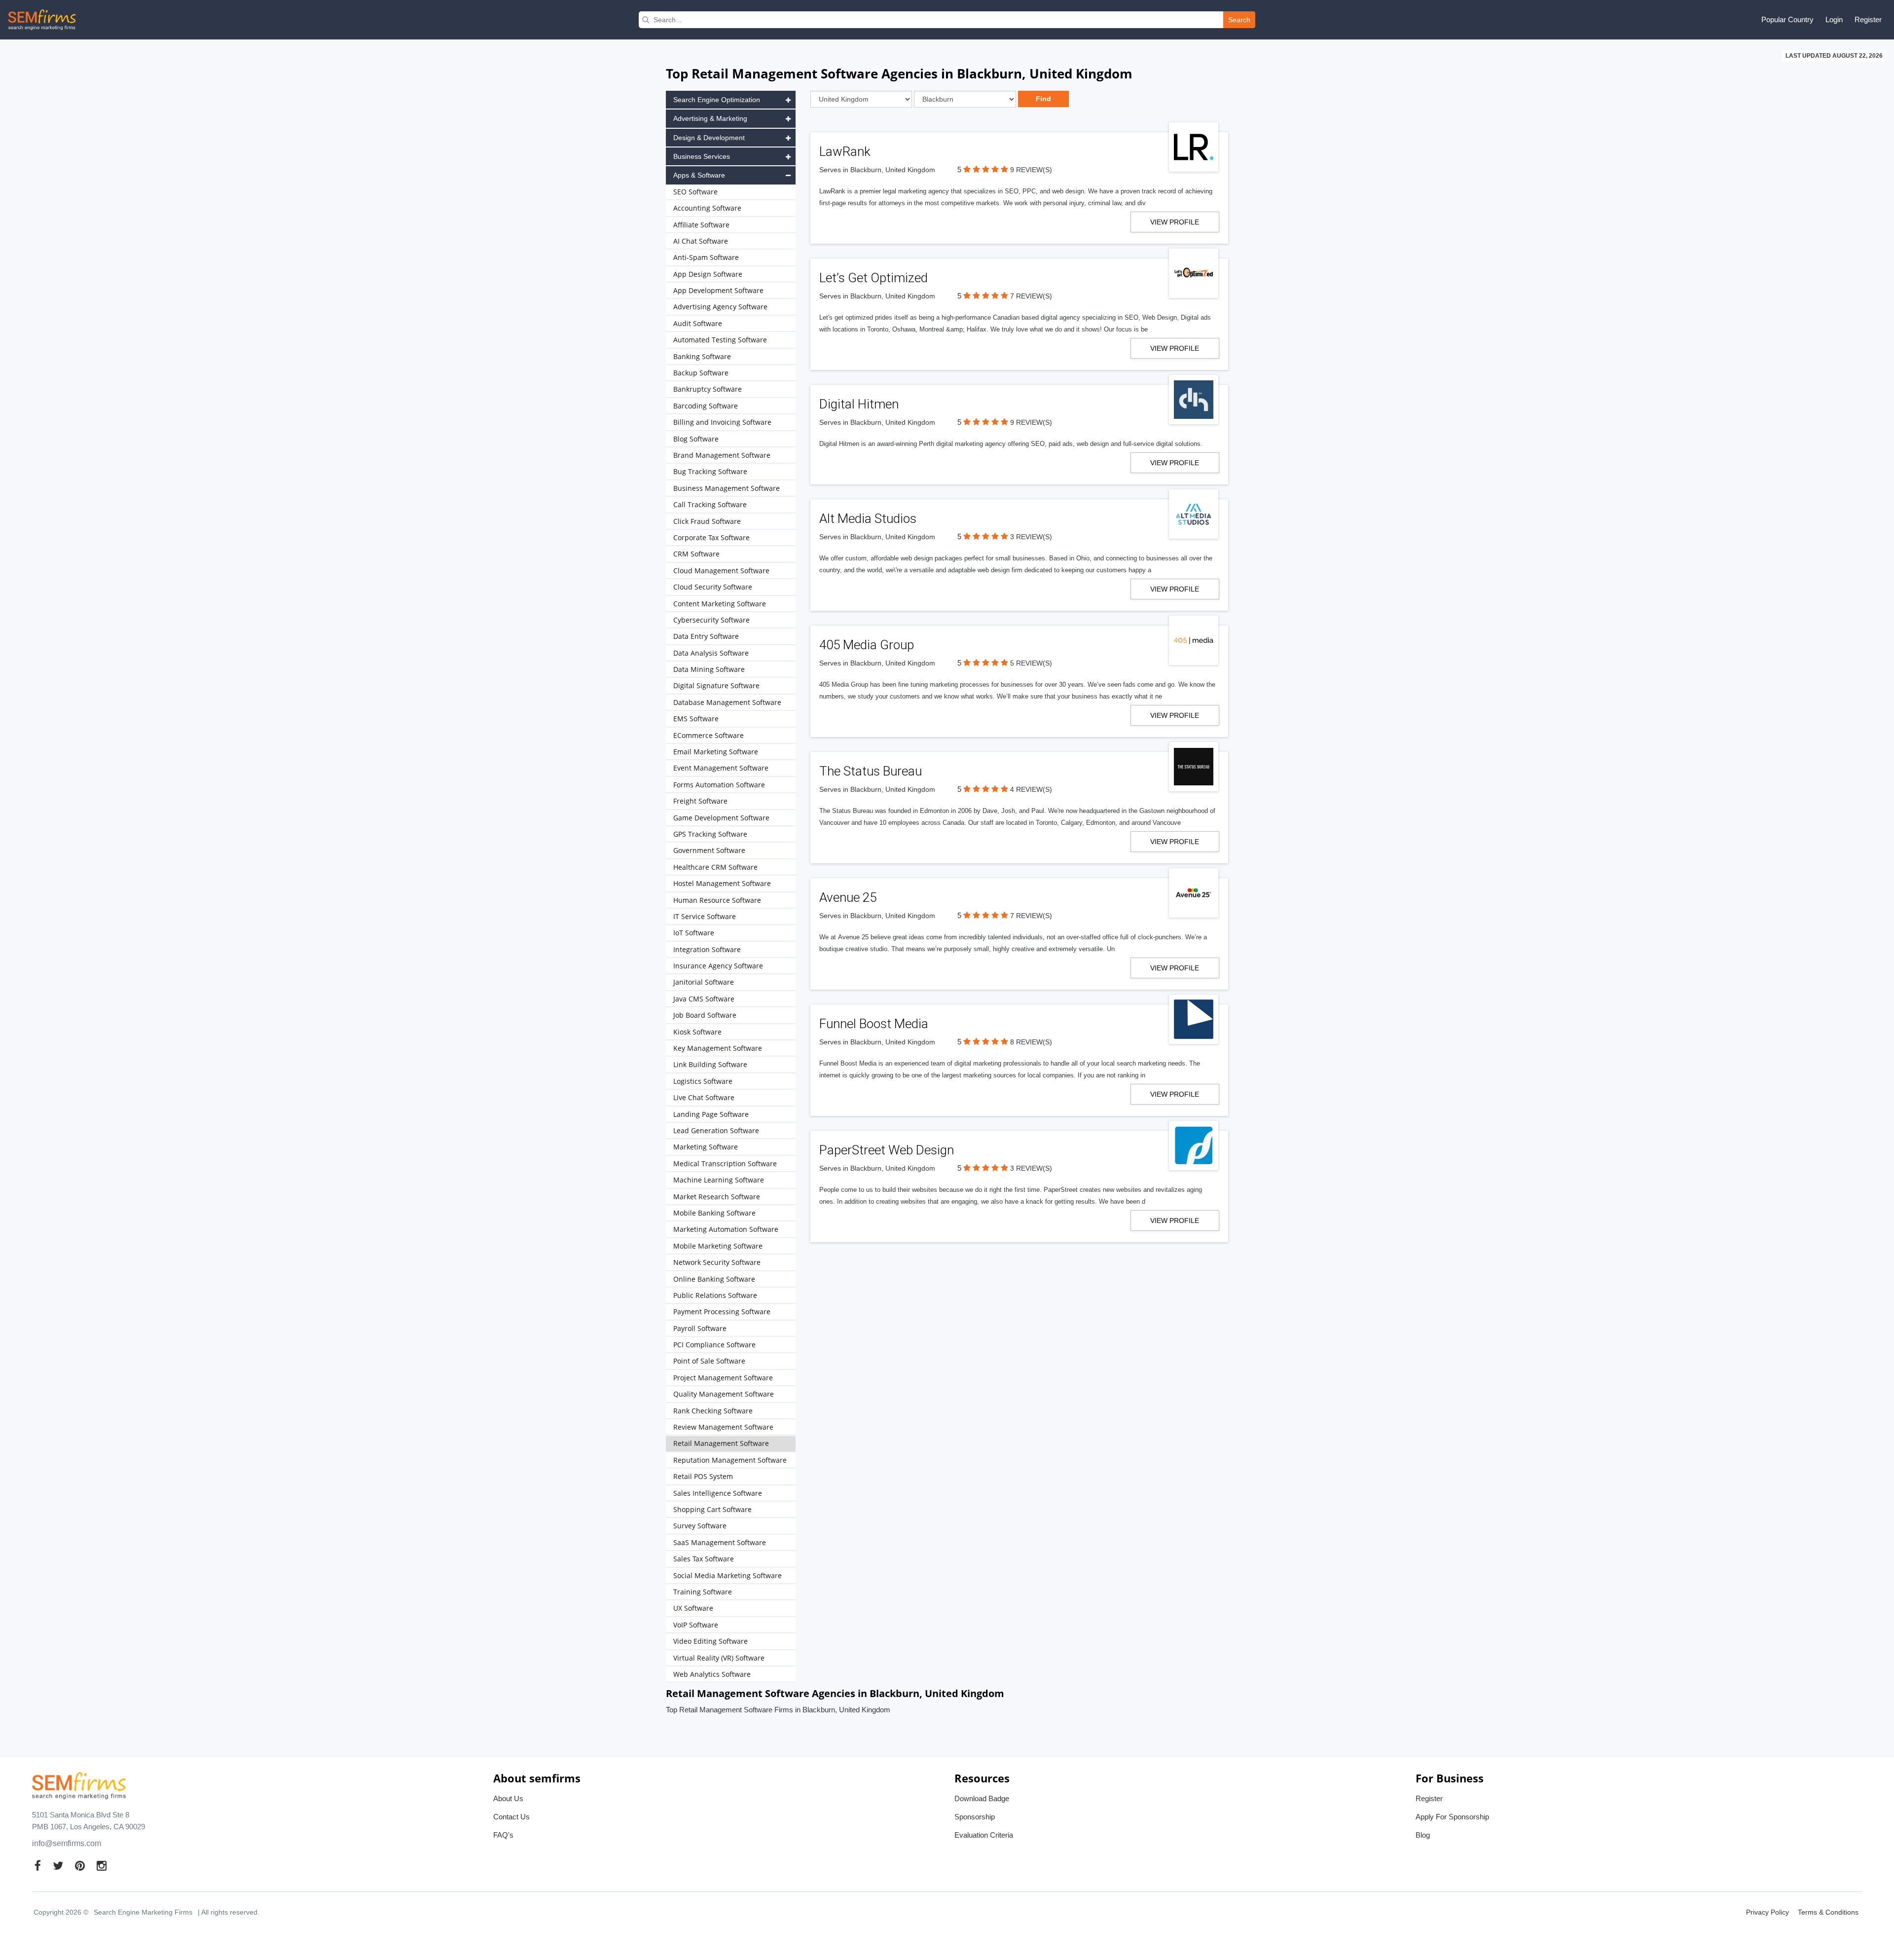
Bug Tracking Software (710, 471)
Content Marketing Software (720, 604)
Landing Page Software (711, 1114)
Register (1868, 19)
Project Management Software (723, 1378)
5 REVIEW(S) (1031, 663)
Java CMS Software (704, 999)
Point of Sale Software (709, 1361)
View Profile (1175, 222)
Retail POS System (703, 1476)
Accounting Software (707, 208)
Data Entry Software (706, 636)
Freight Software (700, 801)
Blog (1423, 1835)
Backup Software (701, 373)
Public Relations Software (715, 1295)
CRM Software (696, 554)
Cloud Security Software (713, 587)
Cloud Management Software (721, 571)
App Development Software (718, 290)
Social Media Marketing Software (728, 1575)
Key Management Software (718, 1048)
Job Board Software (705, 1015)
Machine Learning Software (719, 1180)
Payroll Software (700, 1328)
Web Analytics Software (712, 1674)
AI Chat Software (701, 241)
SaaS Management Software (720, 1542)
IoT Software (694, 933)
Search (1239, 20)
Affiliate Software (701, 225)
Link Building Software (710, 1064)
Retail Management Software (721, 1443)
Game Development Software (721, 818)
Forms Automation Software (719, 785)
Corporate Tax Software (711, 537)
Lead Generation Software (716, 1130)
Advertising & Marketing (710, 118)
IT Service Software (705, 916)
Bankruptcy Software (708, 389)
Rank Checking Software (713, 1411)
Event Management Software (721, 768)
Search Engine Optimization (717, 100)
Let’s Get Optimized (874, 278)
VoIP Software (696, 1625)
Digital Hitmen (859, 404)
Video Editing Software (710, 1641)
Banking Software (702, 356)
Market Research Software (717, 1197)
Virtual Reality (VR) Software (719, 1658)
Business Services (702, 156)
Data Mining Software (709, 669)
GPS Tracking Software (710, 834)
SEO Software (695, 192)
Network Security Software (717, 1262)
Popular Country (1787, 19)
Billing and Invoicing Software (722, 422)
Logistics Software (703, 1081)
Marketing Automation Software (726, 1229)
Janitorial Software (704, 982)
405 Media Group (867, 645)
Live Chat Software (704, 1097)
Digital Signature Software (716, 685)
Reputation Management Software (730, 1460)
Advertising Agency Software (720, 307)
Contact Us (511, 1817)
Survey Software (700, 1526)
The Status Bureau (871, 771)
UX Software (693, 1608)
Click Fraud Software (707, 521)
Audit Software (698, 323)
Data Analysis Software (711, 653)
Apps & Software (699, 175)
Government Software (709, 850)
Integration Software (707, 949)
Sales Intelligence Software (718, 1493)
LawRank (845, 151)
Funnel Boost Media (874, 1024)
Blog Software (696, 439)
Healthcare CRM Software (715, 867)
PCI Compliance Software (714, 1345)
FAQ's (503, 1835)
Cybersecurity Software (711, 620)
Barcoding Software (706, 406)
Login (1834, 19)
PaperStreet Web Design (887, 1150)
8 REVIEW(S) (1031, 1042)
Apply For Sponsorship (1452, 1817)
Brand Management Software (722, 455)
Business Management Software (727, 488)
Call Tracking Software (710, 504)
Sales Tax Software (704, 1559)
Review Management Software (723, 1427)
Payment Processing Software (722, 1312)
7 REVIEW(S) (1031, 296)
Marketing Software (706, 1147)
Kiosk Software (697, 1032)
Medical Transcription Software (725, 1164)
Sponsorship (975, 1817)
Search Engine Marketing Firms (143, 1912)
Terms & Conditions (1828, 1912)
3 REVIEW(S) (1031, 537)
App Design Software (708, 274)
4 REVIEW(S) (1031, 789)
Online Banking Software (714, 1279)
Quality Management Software (724, 1394)
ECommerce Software (709, 735)
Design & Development (709, 138)
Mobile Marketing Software (718, 1246)
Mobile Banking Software (714, 1213)
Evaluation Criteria (984, 1835)
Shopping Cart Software (712, 1509)
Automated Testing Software (720, 340)
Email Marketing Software (716, 752)
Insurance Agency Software (718, 966)
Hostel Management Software (722, 883)
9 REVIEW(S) (1031, 170)
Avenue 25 (848, 897)
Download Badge (982, 1798)
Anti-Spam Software (706, 257)
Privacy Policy (1767, 1912)
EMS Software (696, 719)
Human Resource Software (717, 900)
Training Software (703, 1592)
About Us (508, 1798)
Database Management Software (727, 702)
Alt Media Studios (868, 518)
